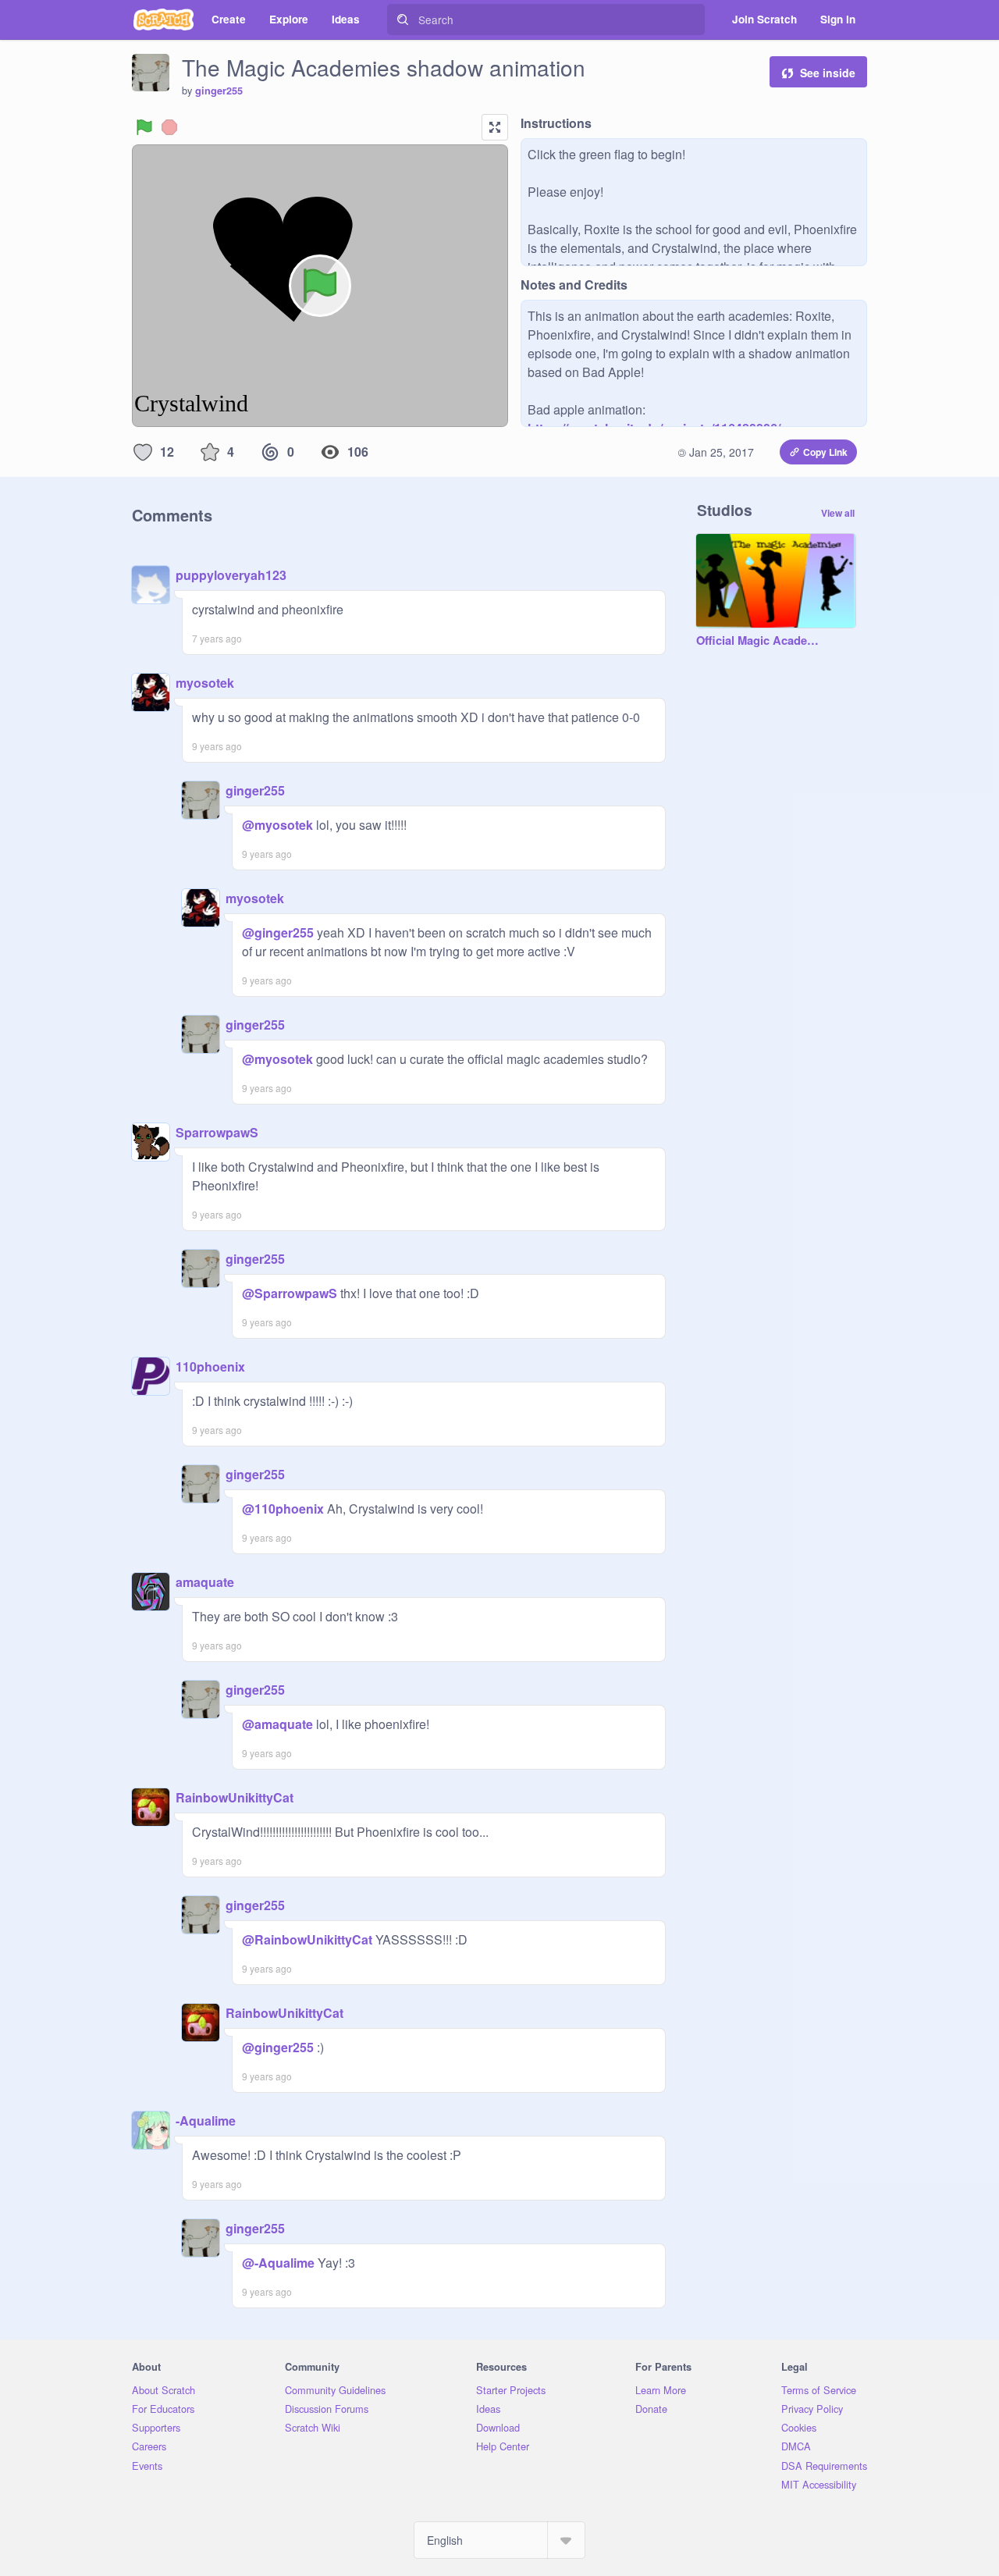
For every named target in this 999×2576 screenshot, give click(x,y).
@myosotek (277, 825)
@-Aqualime (278, 2263)
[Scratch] (164, 20)
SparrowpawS (217, 1132)
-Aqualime (206, 2121)
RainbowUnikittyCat (235, 1797)
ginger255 (219, 91)
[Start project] (144, 127)
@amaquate (277, 1724)
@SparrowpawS (290, 1293)
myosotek (205, 683)
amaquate (205, 1582)
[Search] (403, 20)
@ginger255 (278, 932)
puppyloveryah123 (231, 575)
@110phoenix (283, 1509)
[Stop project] (169, 127)
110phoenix (210, 1366)
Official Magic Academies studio (760, 641)
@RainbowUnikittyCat (307, 1939)
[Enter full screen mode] (495, 127)
